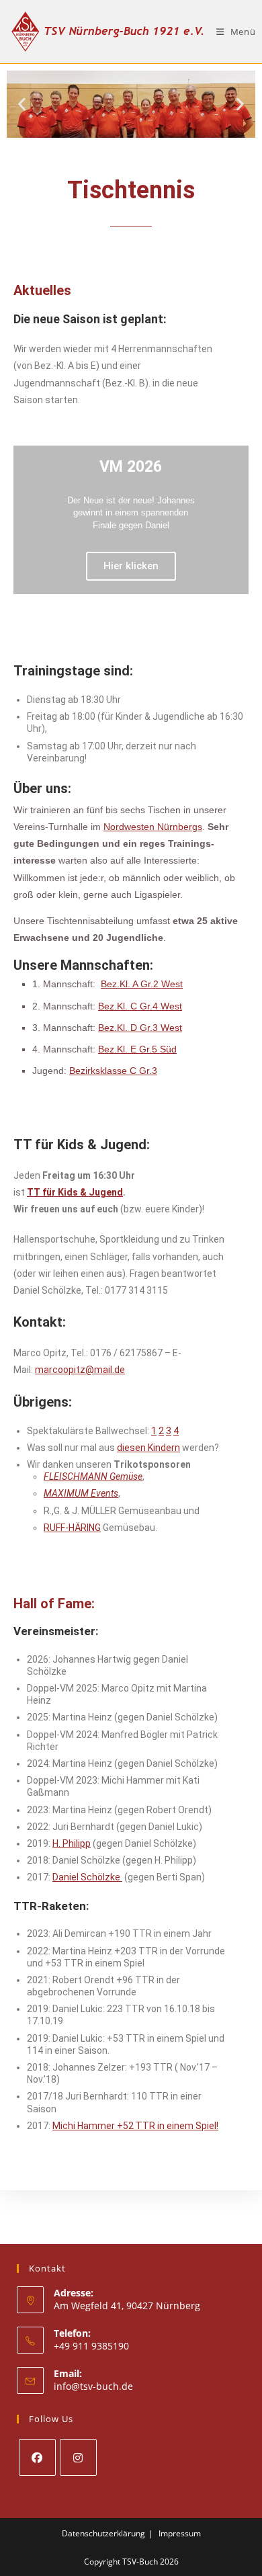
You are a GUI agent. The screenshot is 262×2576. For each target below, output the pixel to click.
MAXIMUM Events (81, 1493)
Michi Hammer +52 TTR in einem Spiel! (135, 2126)
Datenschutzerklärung (103, 2533)
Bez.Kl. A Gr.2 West (142, 984)
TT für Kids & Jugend (75, 1192)
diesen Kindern (148, 1448)
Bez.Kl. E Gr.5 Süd (137, 1049)
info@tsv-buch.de (93, 2386)
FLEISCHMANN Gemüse (93, 1477)
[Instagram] (78, 2457)
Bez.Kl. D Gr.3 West (140, 1028)
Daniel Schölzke (87, 1877)
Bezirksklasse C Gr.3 (113, 1071)
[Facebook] (37, 2457)
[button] (22, 105)
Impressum (180, 2533)
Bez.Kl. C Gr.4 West (140, 1006)
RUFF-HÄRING (72, 1528)
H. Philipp (72, 1843)
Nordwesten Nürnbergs (153, 827)
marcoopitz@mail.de (80, 1370)
